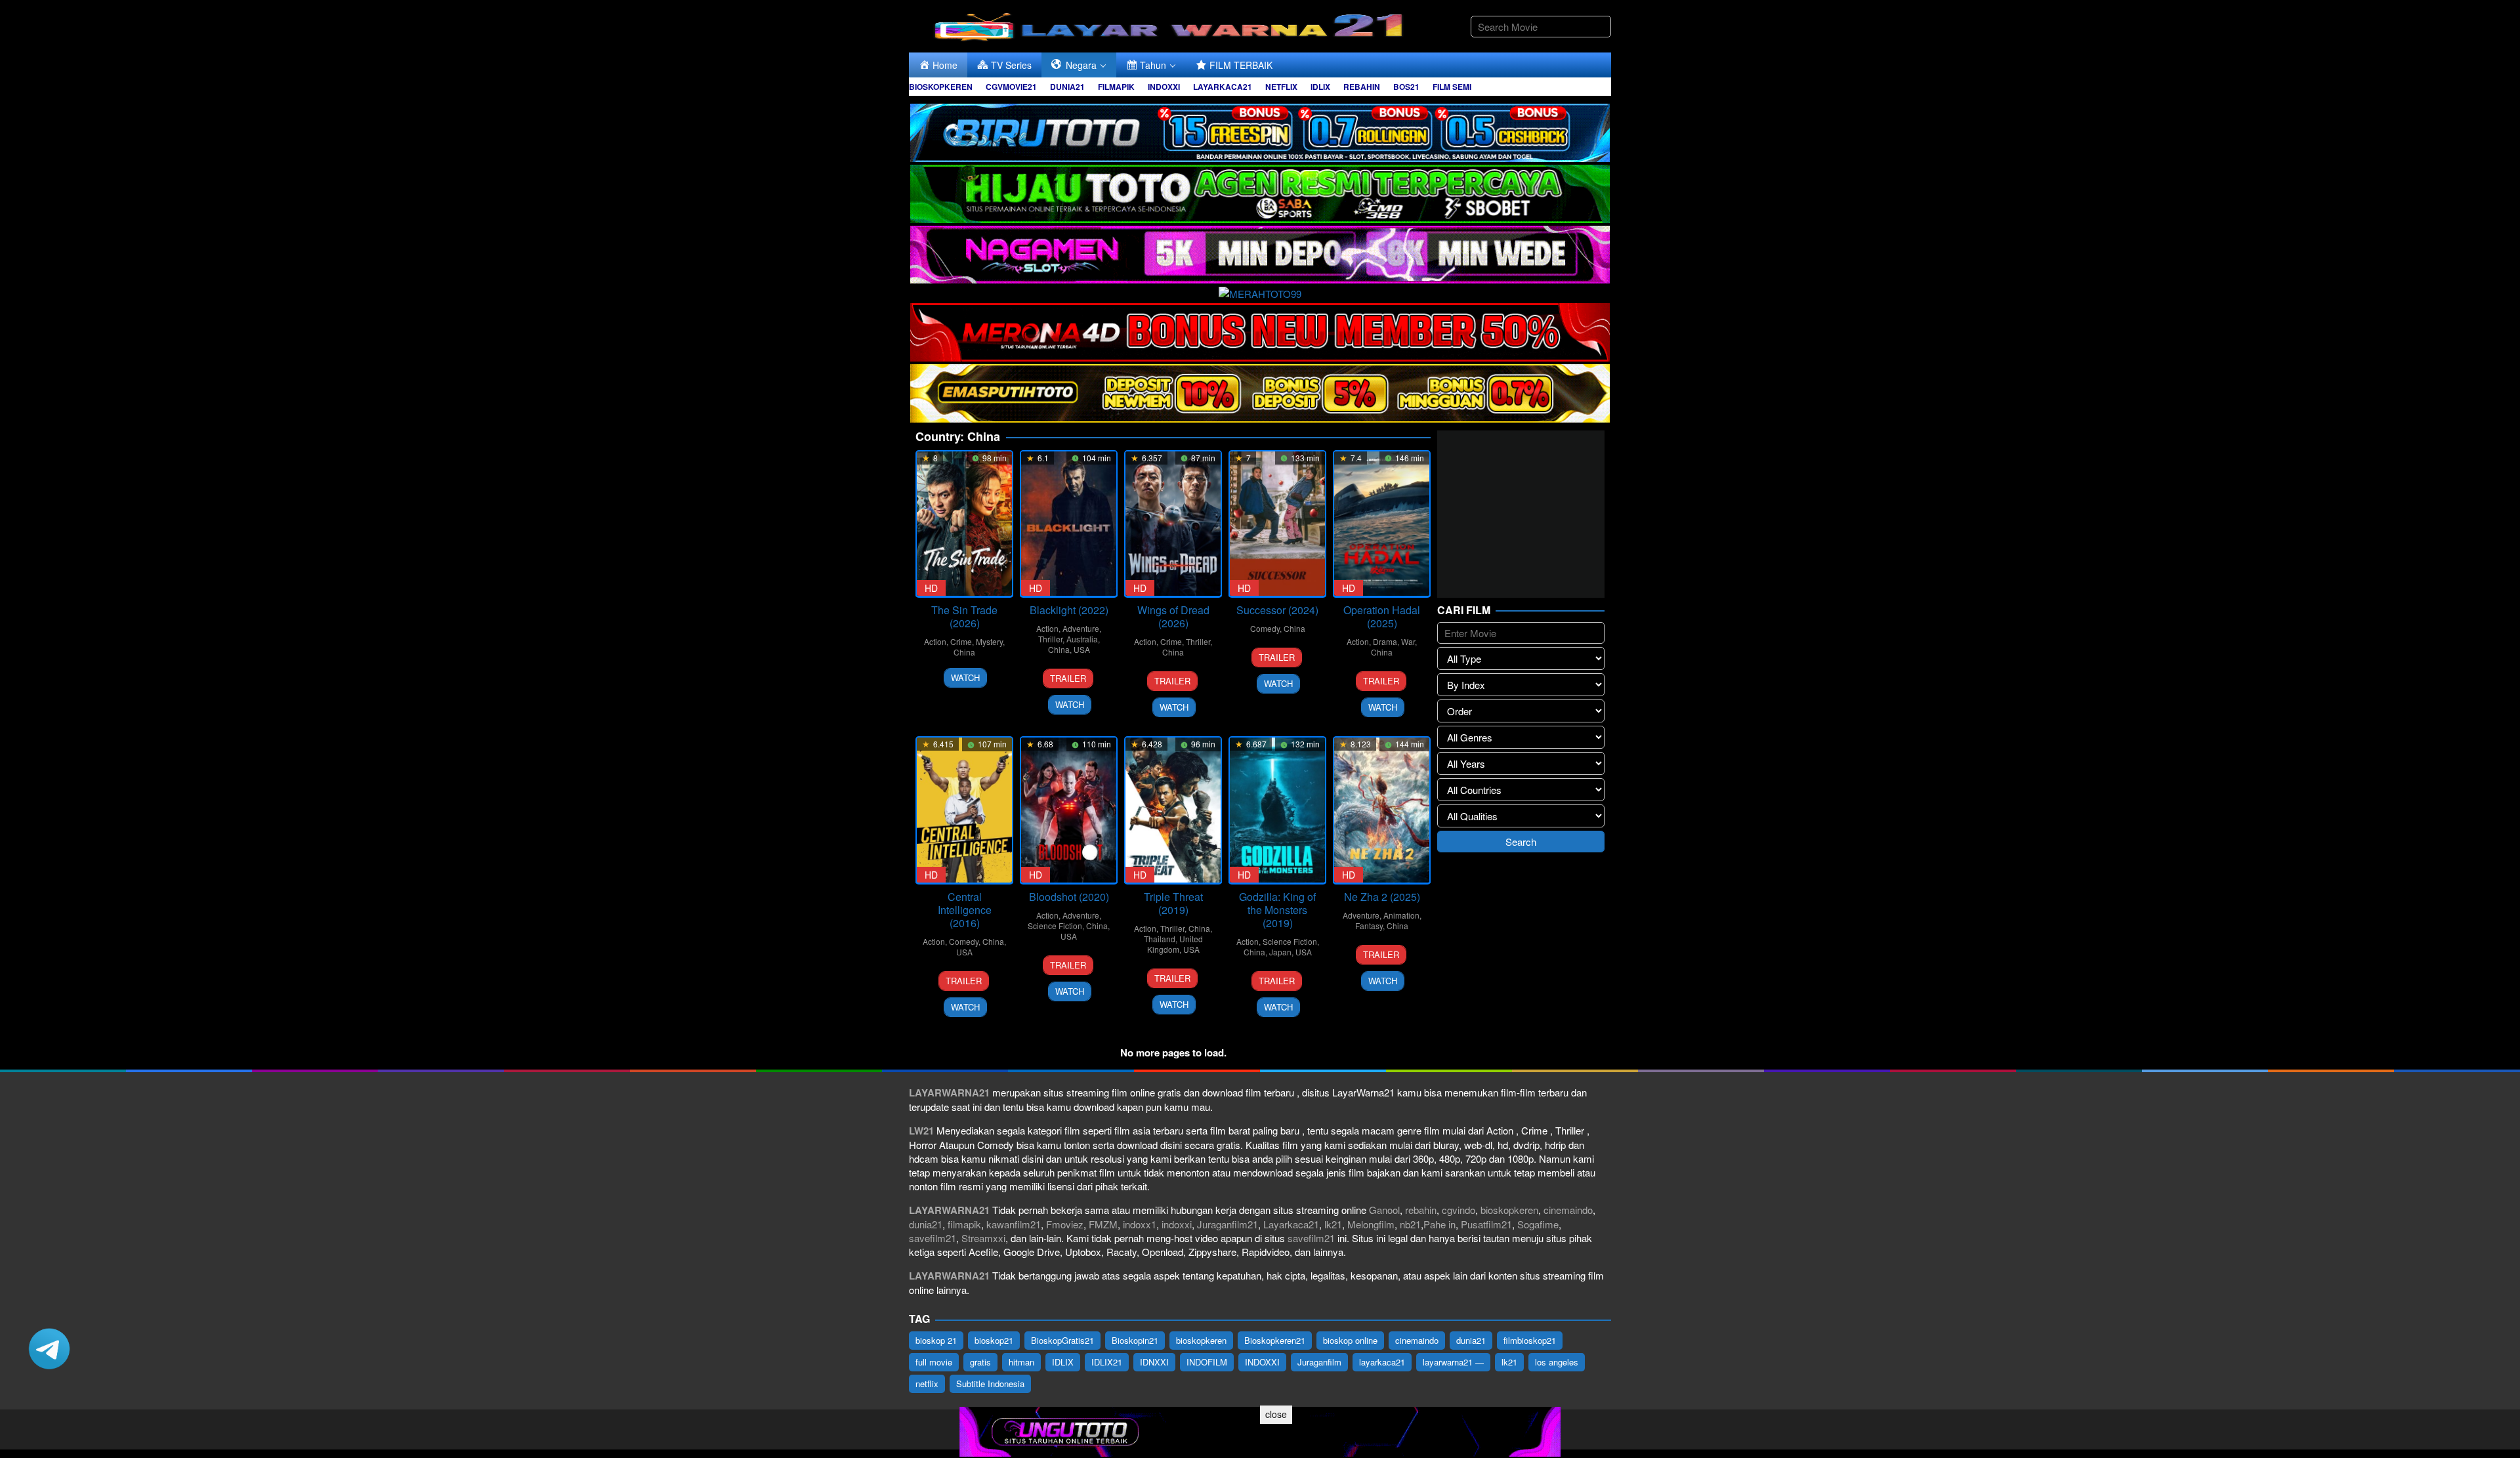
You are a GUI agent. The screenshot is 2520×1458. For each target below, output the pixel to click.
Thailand (1160, 939)
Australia (1082, 639)
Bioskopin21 (1135, 1340)
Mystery (989, 641)
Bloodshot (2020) (1069, 897)
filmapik (964, 1224)
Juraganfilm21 (1228, 1224)
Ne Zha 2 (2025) (1382, 897)
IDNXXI (1154, 1362)
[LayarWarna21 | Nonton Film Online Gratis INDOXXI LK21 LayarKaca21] (1171, 25)
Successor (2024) (1277, 610)
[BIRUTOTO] (1260, 131)
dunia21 (926, 1224)
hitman (1021, 1362)
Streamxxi (983, 1238)
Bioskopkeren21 (1275, 1340)
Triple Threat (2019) (1173, 903)
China (964, 652)
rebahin (1421, 1210)
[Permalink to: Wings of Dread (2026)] (1173, 524)
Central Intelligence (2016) (965, 910)
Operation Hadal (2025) (1382, 616)
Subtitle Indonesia (990, 1384)
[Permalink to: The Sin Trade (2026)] (964, 524)
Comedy (1265, 628)
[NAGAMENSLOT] (1260, 253)
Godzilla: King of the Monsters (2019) (1277, 910)
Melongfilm (1371, 1224)
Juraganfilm (1319, 1362)
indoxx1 (1140, 1224)
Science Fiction (1055, 926)
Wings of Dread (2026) (1173, 616)
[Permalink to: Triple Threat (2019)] (1173, 810)
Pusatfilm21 (1486, 1224)
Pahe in (1439, 1224)
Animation (1401, 915)
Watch (965, 677)
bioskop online (1350, 1340)
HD (931, 588)
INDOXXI (1262, 1362)
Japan (1280, 952)
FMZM (1103, 1224)
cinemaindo (1568, 1210)
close (1276, 1414)
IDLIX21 (1107, 1362)
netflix (927, 1384)
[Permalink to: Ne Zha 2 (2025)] (1382, 810)
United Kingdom (1175, 944)
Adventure (1081, 628)
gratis (980, 1362)
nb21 (1410, 1224)
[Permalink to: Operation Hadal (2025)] (1382, 524)
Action (935, 641)
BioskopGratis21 (1062, 1340)
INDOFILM (1207, 1362)
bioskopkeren (1509, 1210)
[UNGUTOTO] (1260, 1430)
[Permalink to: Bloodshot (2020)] (1069, 810)
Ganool (1384, 1210)
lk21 (1333, 1224)
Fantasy (1369, 926)
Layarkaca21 (1291, 1224)
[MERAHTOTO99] (1260, 292)
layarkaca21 (1382, 1362)
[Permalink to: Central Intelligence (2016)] (964, 810)
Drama (1385, 641)
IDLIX (1063, 1362)
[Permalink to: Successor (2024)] (1277, 524)
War (1408, 641)
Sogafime (1538, 1224)
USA (1082, 649)
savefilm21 (933, 1238)
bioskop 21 (936, 1340)
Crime (961, 641)
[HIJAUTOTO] (1260, 192)
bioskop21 (994, 1340)
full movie (934, 1362)
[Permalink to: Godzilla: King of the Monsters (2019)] (1277, 810)
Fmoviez (1065, 1224)
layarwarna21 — (1453, 1362)
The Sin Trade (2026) (964, 616)
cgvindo (1459, 1210)
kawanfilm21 (1014, 1224)
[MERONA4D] (1260, 330)
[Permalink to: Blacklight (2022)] (1069, 524)
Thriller (1050, 639)
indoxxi (1177, 1224)
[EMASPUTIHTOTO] (1260, 391)
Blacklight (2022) (1069, 610)
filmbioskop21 (1530, 1340)
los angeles (1557, 1362)
